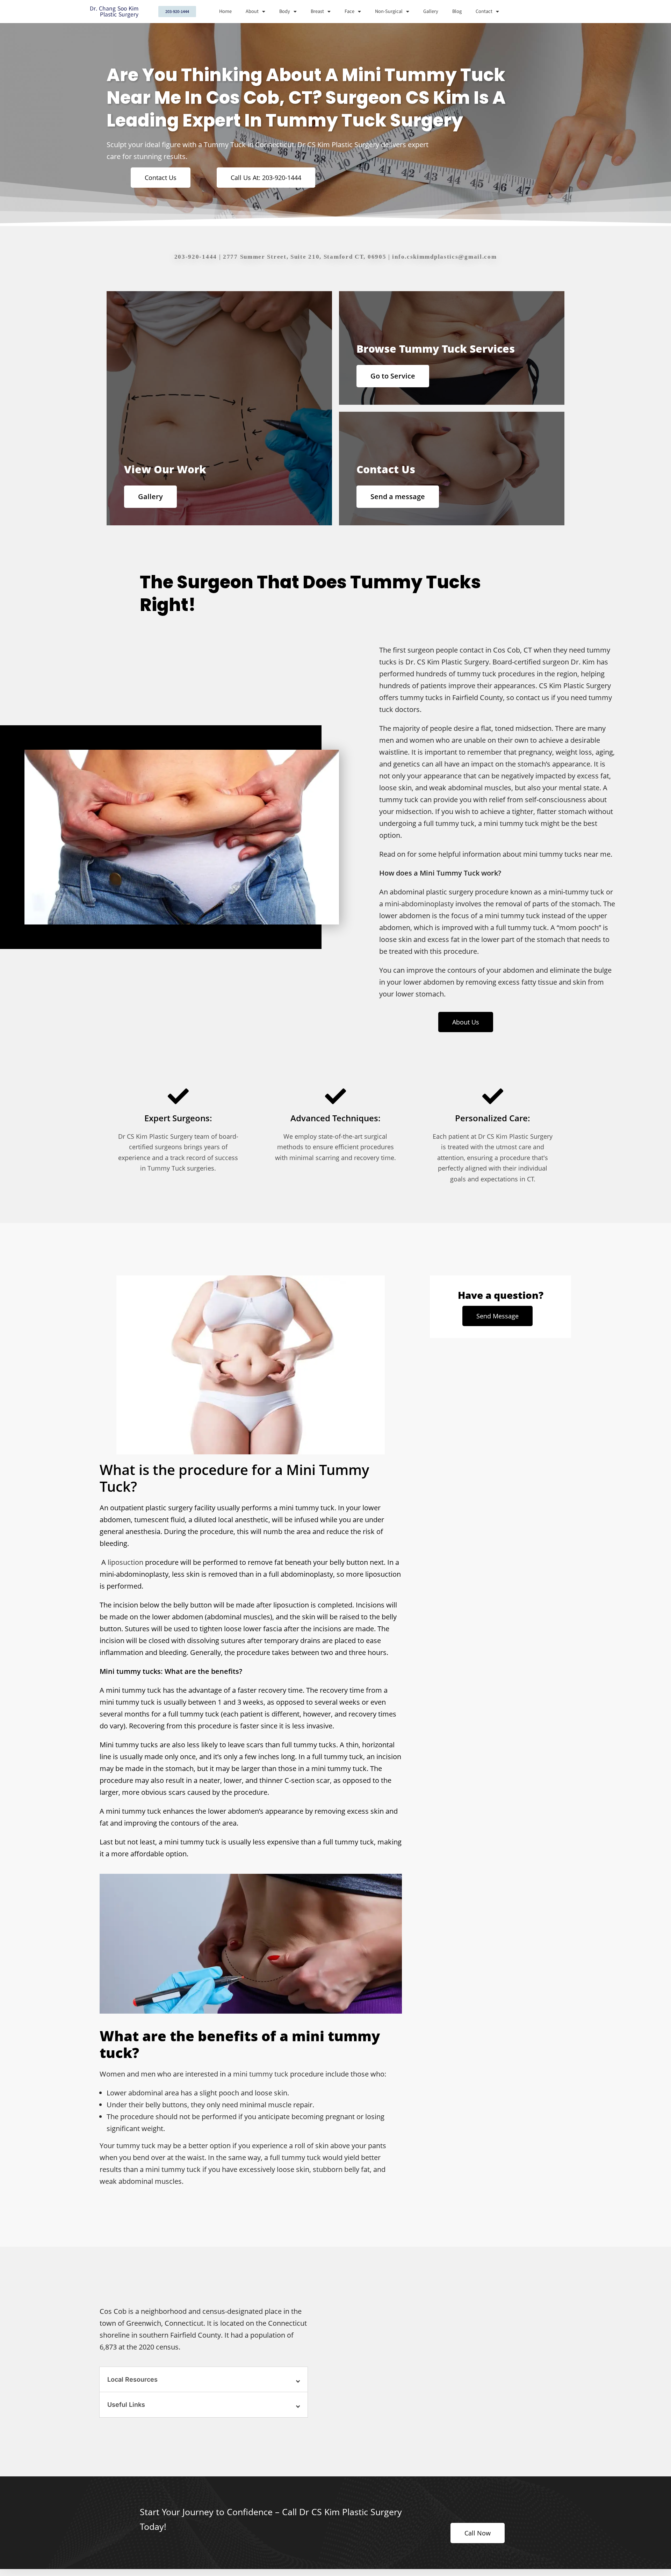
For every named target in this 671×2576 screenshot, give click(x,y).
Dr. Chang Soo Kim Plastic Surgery (114, 12)
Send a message (398, 497)
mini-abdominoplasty (419, 904)
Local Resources (132, 2379)
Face (349, 11)
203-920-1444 (196, 257)
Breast (317, 11)
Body (285, 11)
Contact (484, 11)
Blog (457, 11)
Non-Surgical (389, 11)
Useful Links (126, 2405)
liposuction (125, 1562)
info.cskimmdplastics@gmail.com (444, 257)
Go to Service (393, 376)
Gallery (431, 11)
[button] (204, 2380)
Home (225, 11)
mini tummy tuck (261, 2074)
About (252, 11)
